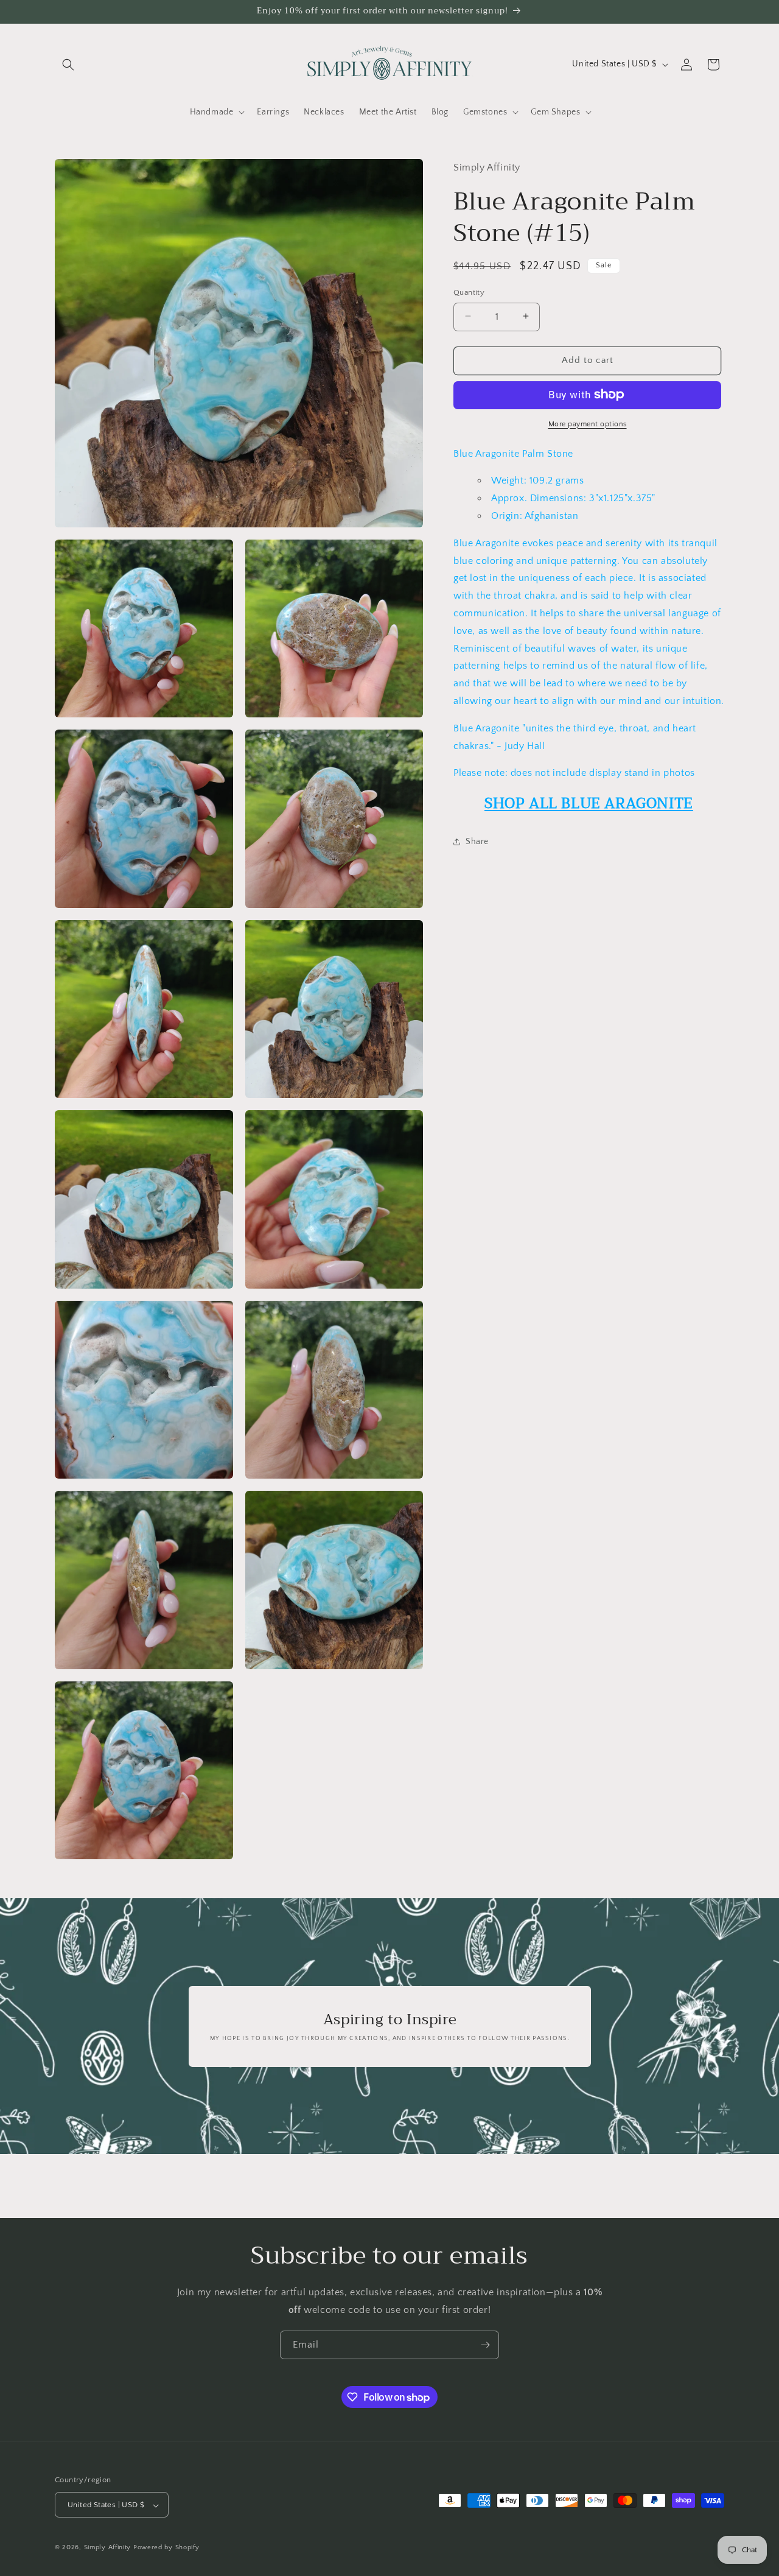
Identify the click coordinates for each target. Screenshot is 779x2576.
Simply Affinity (108, 2548)
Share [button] (477, 841)
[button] (68, 65)
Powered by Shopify (166, 2548)
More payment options (588, 424)
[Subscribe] (485, 2345)
